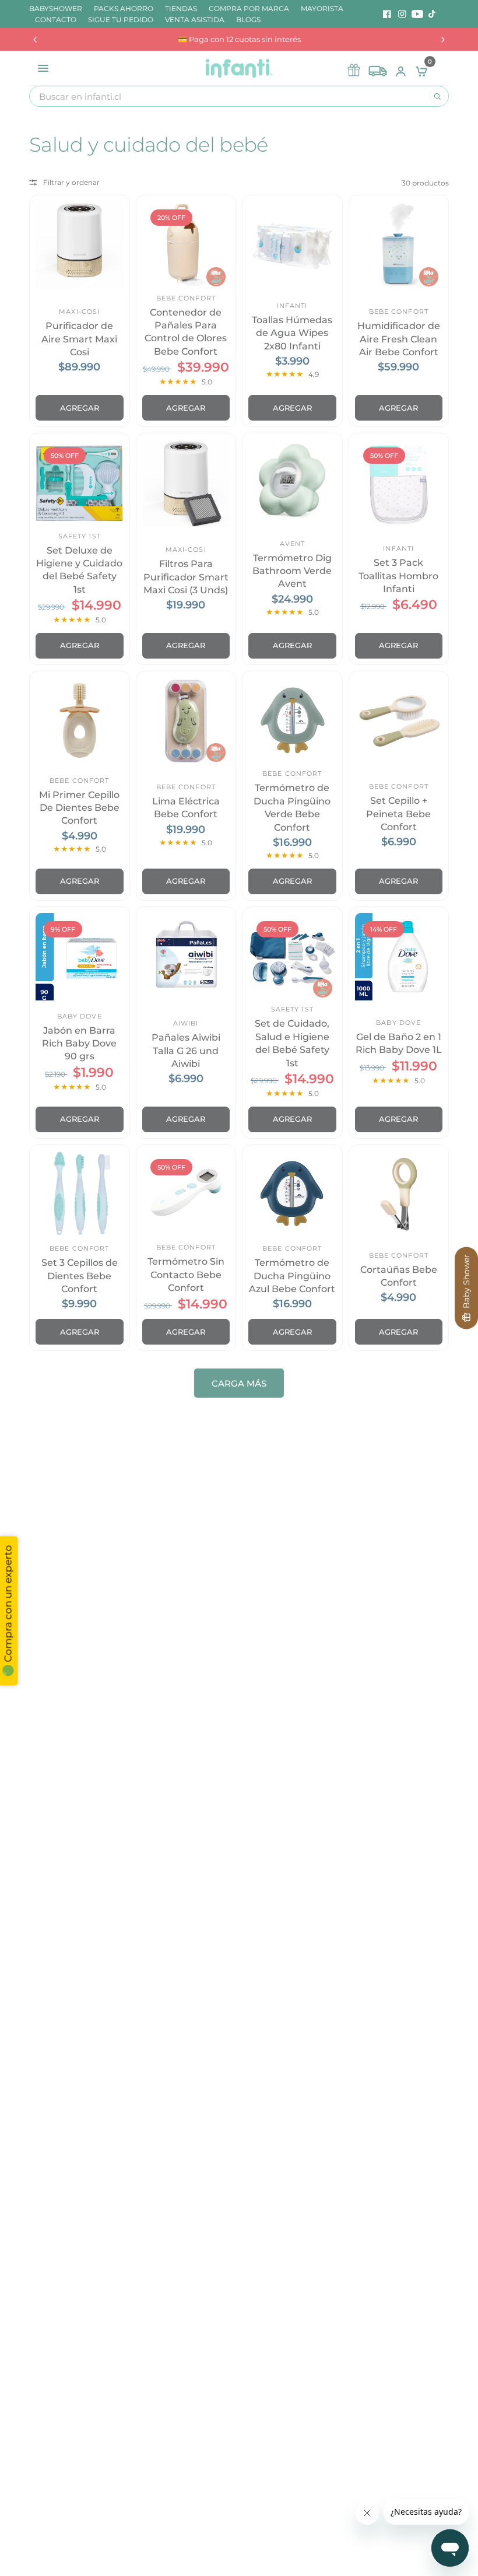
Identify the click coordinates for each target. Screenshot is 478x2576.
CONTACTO (56, 20)
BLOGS (248, 20)
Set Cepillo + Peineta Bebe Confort (398, 814)
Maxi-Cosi (79, 311)
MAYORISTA (322, 8)
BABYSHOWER (56, 8)
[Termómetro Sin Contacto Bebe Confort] (186, 1195)
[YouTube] (417, 14)
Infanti (292, 306)
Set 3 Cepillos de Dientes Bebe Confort (80, 1276)
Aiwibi (186, 1023)
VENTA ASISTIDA (195, 20)
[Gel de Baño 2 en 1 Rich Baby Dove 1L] (399, 957)
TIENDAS (181, 8)
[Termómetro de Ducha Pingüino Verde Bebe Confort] (292, 721)
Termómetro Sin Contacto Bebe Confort (186, 1275)
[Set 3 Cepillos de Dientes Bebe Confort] (80, 1195)
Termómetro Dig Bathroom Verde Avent (292, 571)
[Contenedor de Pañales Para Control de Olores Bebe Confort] (186, 245)
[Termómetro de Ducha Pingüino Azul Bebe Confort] (292, 1195)
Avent (293, 544)
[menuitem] (59, 8)
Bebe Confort (186, 298)
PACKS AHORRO (124, 8)
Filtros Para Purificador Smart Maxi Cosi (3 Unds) (186, 577)
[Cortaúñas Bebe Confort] (399, 1195)
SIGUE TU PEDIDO (121, 20)
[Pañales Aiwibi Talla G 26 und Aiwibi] (186, 957)
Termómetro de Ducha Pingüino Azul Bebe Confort (292, 1276)
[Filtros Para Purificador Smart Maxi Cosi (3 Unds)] (186, 483)
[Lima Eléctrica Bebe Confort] (186, 721)
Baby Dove (80, 1016)
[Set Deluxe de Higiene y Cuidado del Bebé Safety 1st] (80, 483)
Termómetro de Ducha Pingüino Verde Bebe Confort (292, 807)
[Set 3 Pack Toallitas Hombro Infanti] (399, 483)
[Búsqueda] (437, 96)
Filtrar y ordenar (71, 182)
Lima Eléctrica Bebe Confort (186, 808)
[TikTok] (433, 14)
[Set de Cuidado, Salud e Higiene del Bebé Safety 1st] (292, 957)
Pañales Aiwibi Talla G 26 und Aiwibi (186, 1051)
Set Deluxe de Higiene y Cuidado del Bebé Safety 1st (79, 570)
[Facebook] (387, 14)
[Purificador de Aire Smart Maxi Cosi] (80, 245)
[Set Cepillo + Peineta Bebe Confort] (399, 721)
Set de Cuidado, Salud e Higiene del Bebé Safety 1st (292, 1043)
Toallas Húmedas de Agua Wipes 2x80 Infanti (292, 333)
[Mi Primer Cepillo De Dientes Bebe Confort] (80, 721)
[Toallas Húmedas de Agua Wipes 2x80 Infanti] (292, 245)
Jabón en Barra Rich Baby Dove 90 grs (79, 1044)
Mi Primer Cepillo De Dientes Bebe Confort (79, 808)
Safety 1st (80, 536)
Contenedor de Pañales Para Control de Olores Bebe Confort (186, 332)
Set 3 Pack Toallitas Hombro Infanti (398, 576)
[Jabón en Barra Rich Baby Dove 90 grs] (80, 957)
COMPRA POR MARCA (249, 8)
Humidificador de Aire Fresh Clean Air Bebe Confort (399, 339)
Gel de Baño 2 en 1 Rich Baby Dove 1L (399, 1043)
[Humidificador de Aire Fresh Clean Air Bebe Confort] (399, 245)
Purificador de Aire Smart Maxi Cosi (79, 339)
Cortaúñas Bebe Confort (399, 1276)
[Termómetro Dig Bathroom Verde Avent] (292, 483)
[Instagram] (402, 14)
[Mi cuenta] (401, 68)
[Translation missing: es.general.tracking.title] (378, 68)
